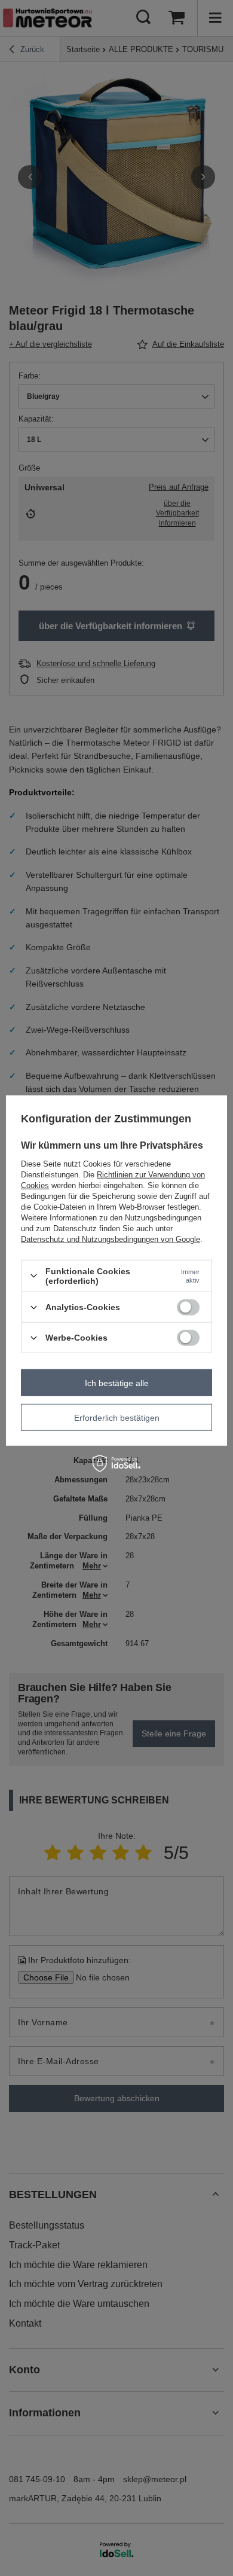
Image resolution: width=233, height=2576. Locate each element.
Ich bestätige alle (117, 1382)
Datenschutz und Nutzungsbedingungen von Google (111, 1239)
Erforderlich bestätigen (117, 1417)
